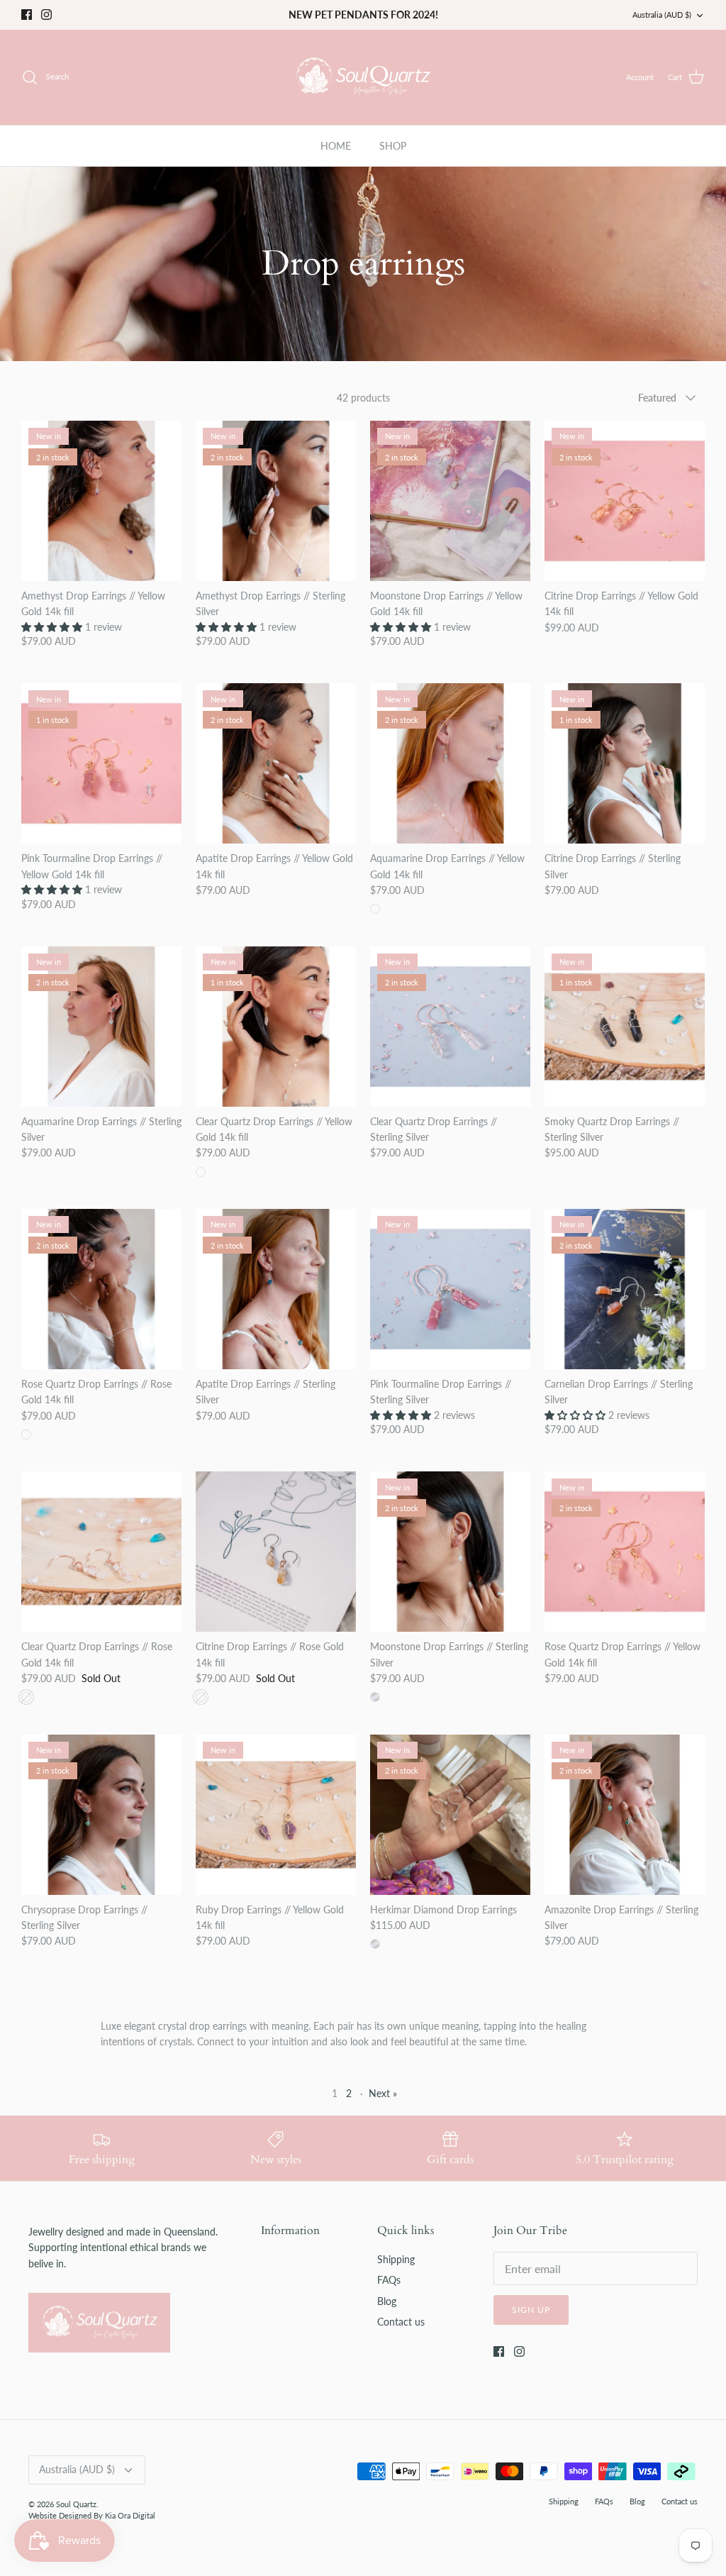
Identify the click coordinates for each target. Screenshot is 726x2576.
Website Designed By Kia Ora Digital (92, 2515)
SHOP (393, 146)
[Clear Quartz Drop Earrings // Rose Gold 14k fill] (101, 1552)
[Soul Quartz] (363, 77)
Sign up (531, 2310)
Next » (383, 2093)
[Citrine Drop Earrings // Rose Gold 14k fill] (276, 1552)
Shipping (396, 2259)
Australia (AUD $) (662, 15)
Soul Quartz (76, 2504)
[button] (53, 627)
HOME (336, 146)
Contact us (401, 2322)
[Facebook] (27, 15)
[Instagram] (46, 15)
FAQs (389, 2280)
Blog (387, 2301)
